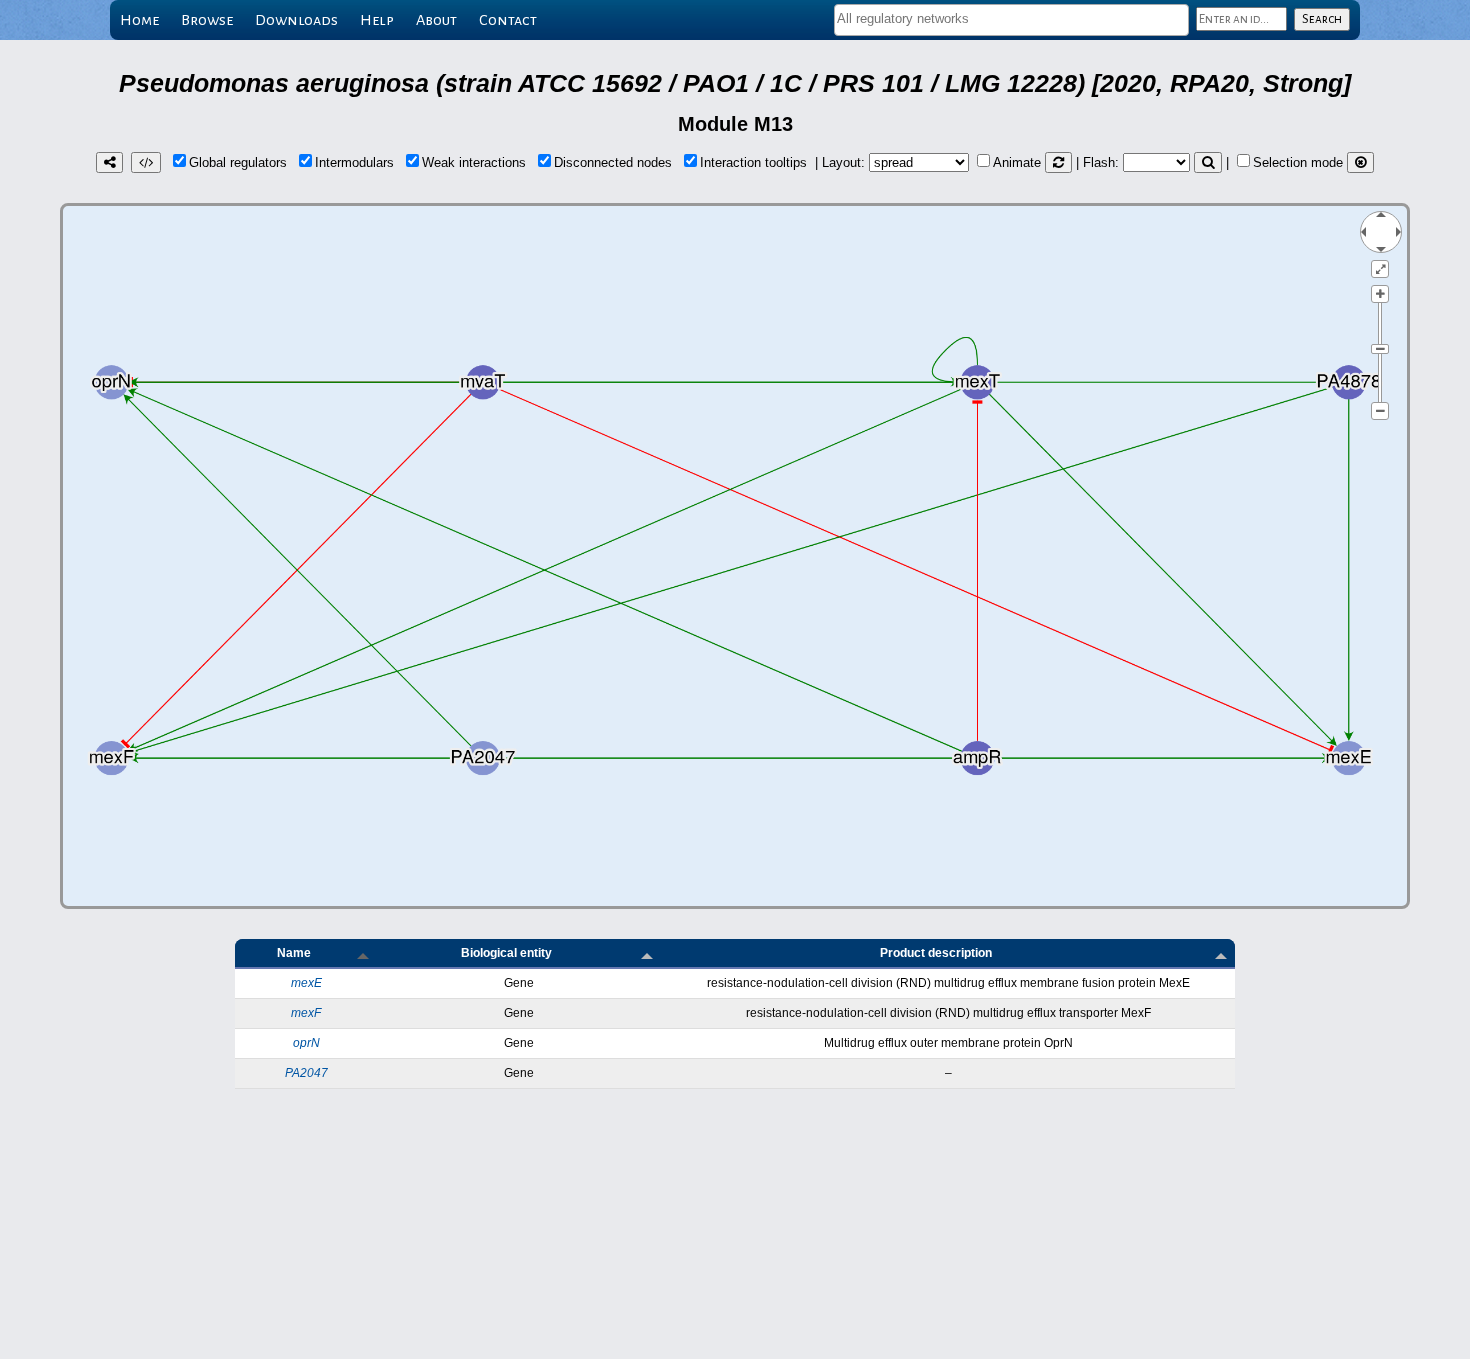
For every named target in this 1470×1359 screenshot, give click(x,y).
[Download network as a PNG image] (109, 162)
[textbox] (1011, 18)
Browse (207, 20)
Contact (508, 20)
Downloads (296, 20)
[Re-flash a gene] (1208, 162)
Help (377, 20)
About (436, 20)
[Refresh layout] (1058, 162)
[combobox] (1011, 20)
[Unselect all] (1360, 162)
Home (139, 20)
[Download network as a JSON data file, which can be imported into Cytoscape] (146, 162)
